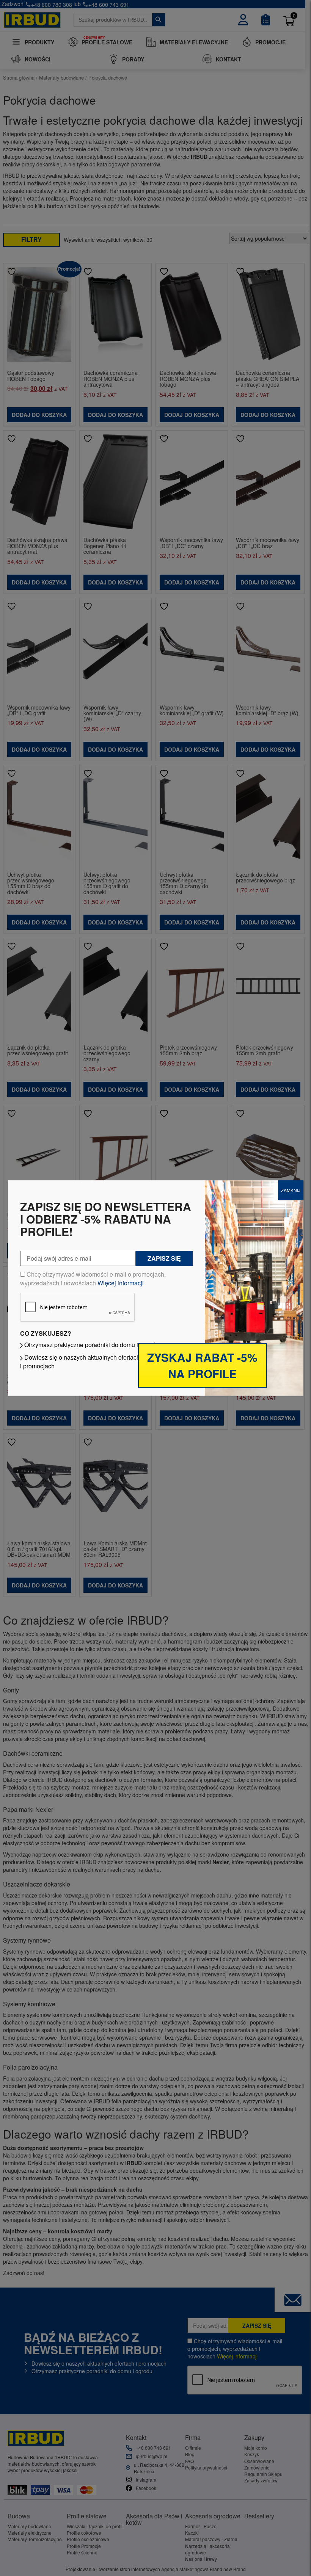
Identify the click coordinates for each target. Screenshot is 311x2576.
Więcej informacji (121, 1283)
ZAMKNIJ (291, 1190)
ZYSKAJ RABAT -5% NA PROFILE (202, 1365)
